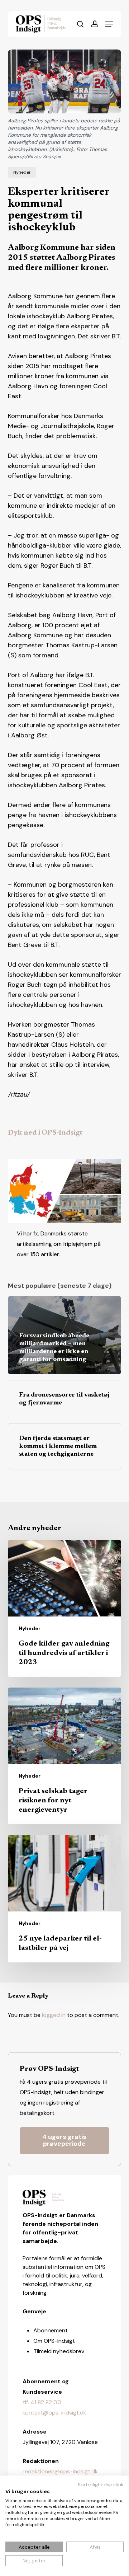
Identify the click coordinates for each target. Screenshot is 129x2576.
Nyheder (22, 172)
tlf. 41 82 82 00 (42, 2402)
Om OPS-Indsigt (54, 2341)
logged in (54, 2015)
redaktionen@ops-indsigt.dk (60, 2471)
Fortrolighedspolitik (101, 2484)
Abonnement (51, 2330)
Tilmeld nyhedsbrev (59, 2351)
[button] (109, 24)
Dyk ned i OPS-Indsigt (45, 1133)
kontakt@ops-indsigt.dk (54, 2413)
